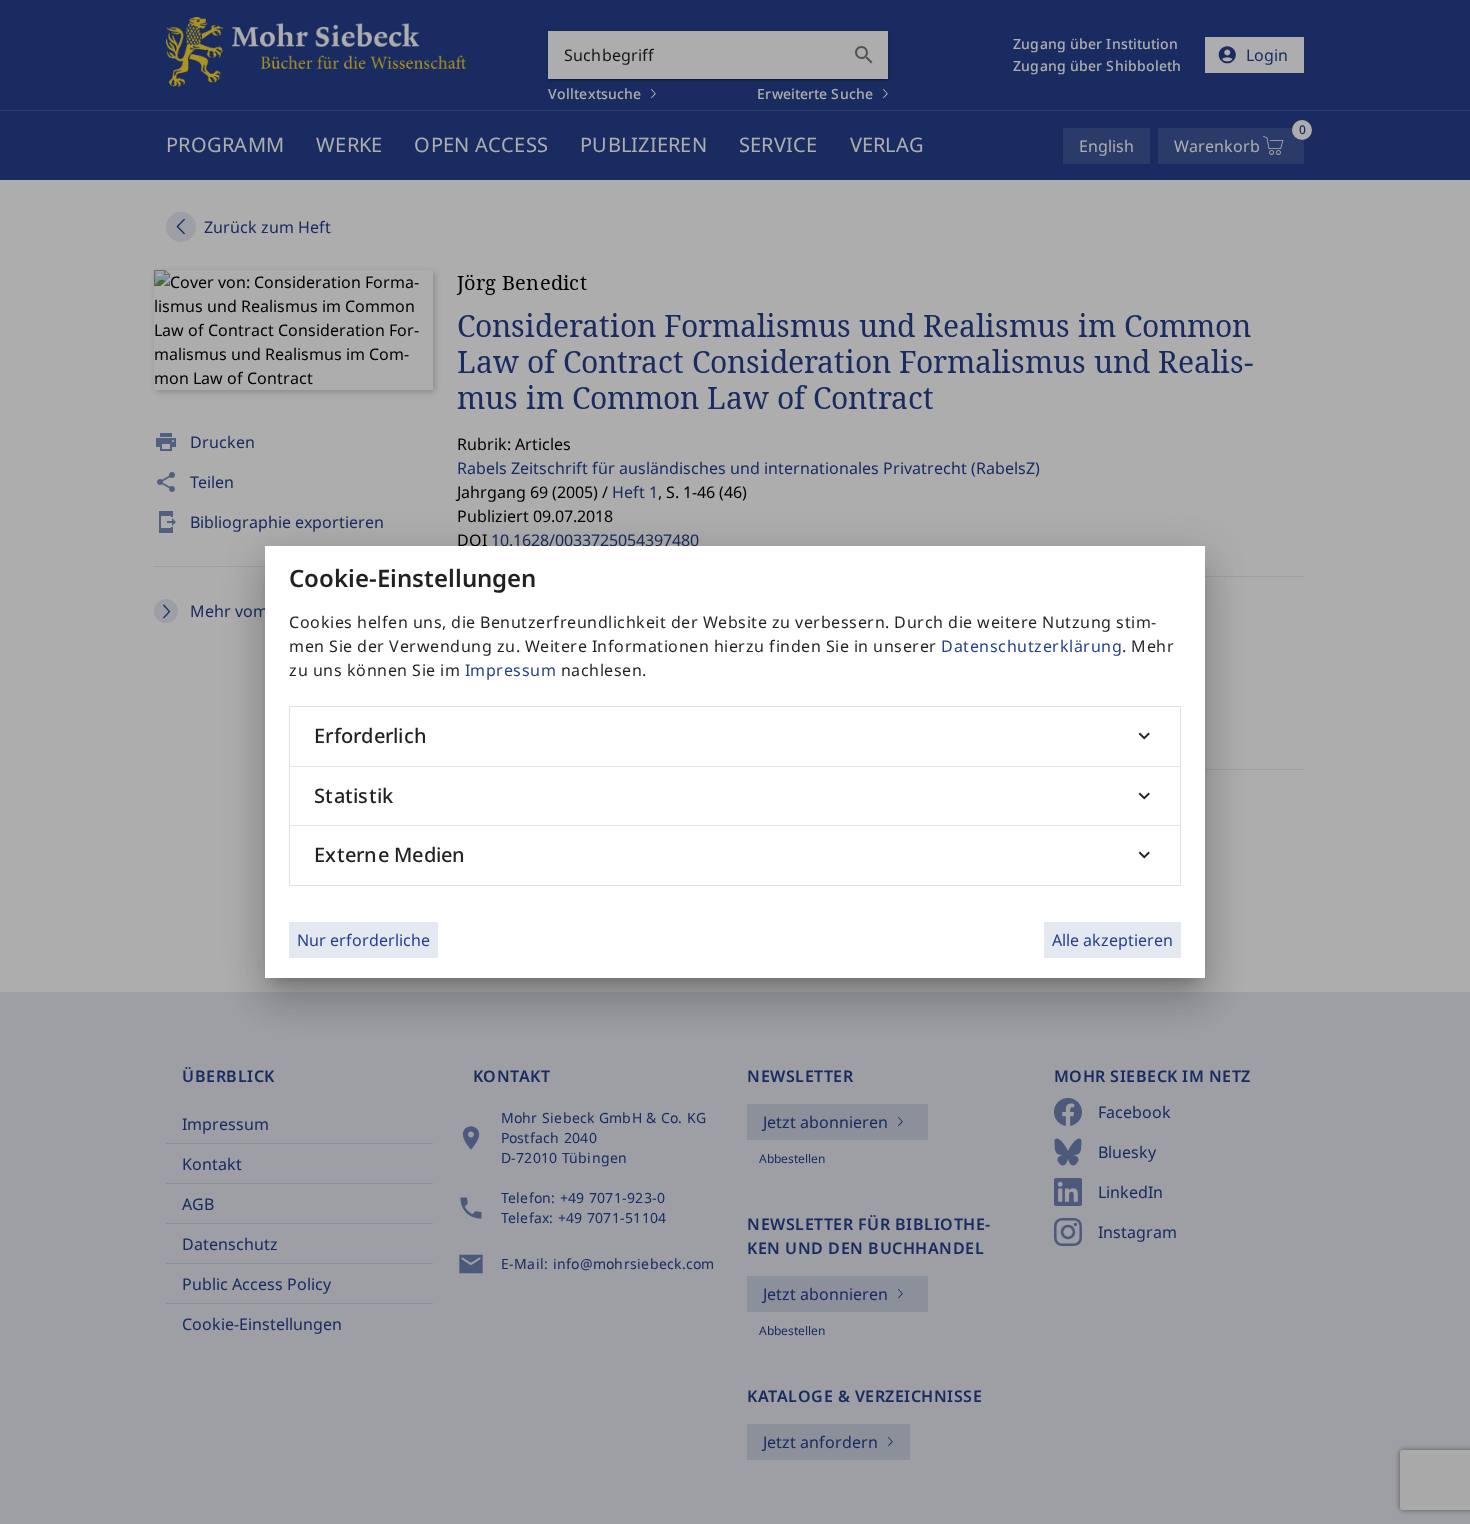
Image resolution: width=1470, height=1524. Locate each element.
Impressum (511, 670)
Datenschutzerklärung (1031, 646)
